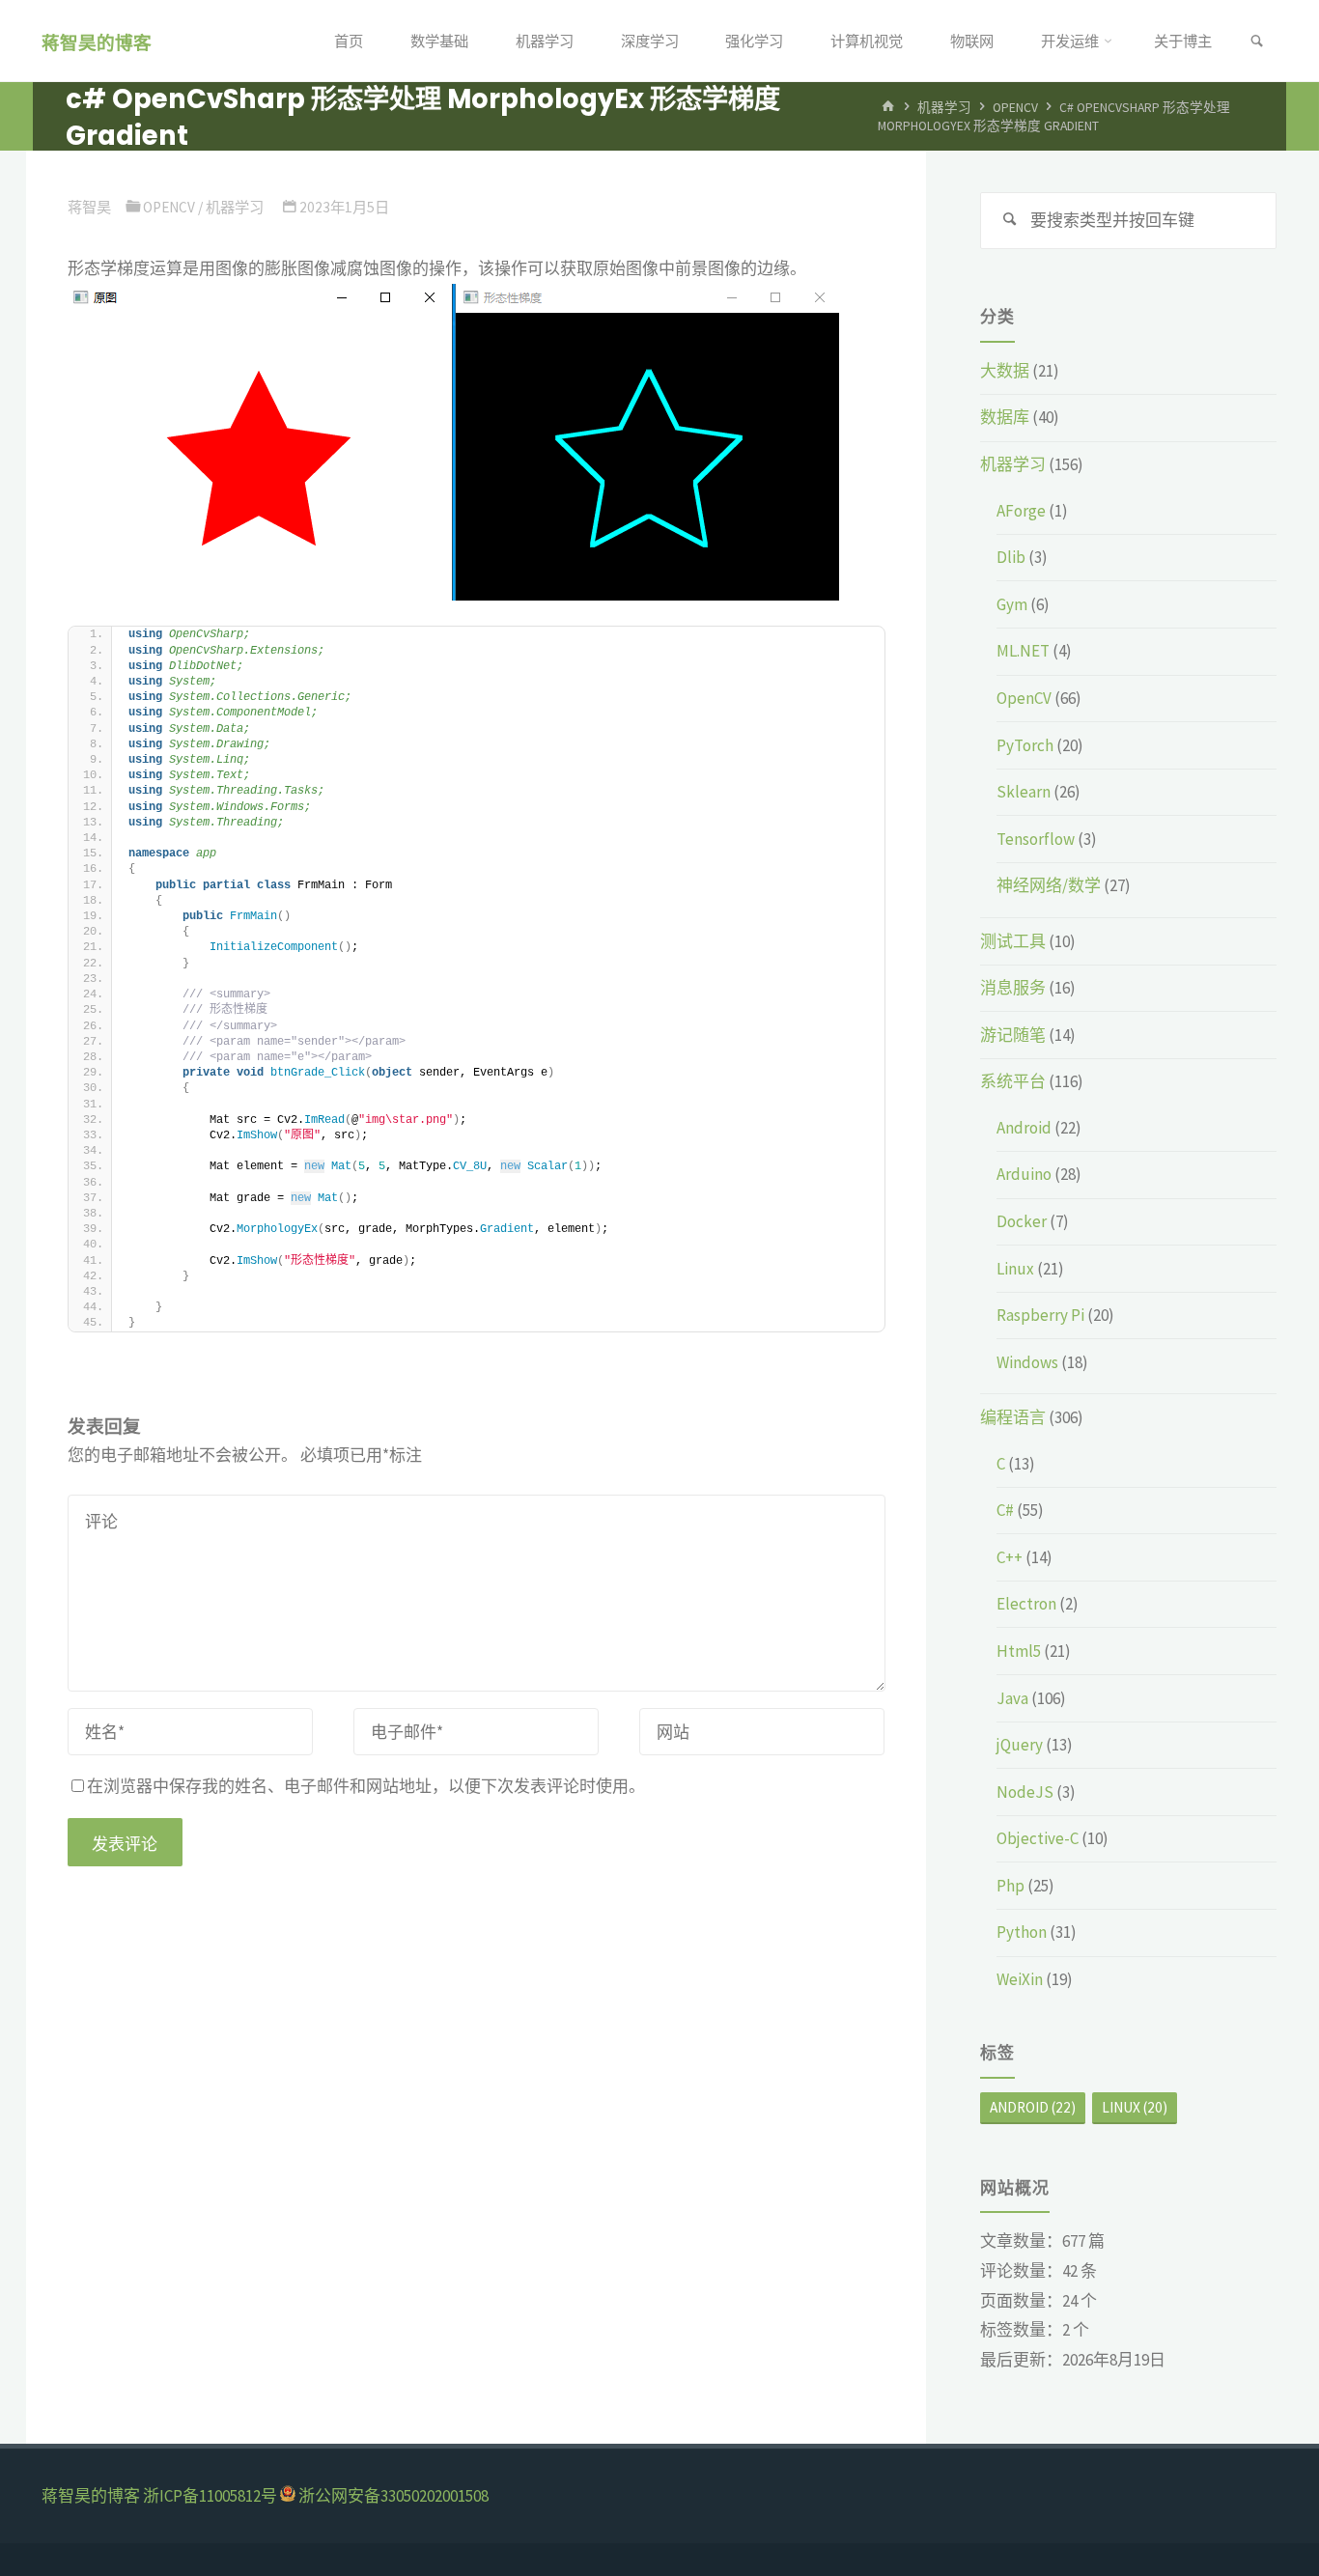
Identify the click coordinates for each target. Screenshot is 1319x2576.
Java (1012, 1698)
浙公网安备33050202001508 (393, 2496)
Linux (1015, 1269)
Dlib (1011, 557)
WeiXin (1020, 1979)
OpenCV (1015, 108)
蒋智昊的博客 (97, 42)
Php (1010, 1886)
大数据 (1005, 371)
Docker (1022, 1221)
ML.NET (1023, 651)
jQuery (1020, 1745)
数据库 (1005, 417)
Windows (1027, 1362)
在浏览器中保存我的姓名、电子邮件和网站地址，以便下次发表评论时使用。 (366, 1786)
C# (1005, 1510)
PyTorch (1025, 745)
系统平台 (1013, 1081)
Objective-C (1038, 1838)
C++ (1010, 1557)
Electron (1026, 1604)
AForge (1021, 511)
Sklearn (1024, 792)
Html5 (1019, 1651)
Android (1024, 1128)
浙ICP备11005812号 (210, 2496)
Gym (1012, 604)
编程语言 (1013, 1417)
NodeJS (1025, 1792)
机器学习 (944, 108)
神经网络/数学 (1049, 885)
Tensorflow (1036, 839)
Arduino (1024, 1174)
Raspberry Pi (1040, 1315)
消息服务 (1013, 988)
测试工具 (1013, 941)
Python (1022, 1932)
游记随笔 (1013, 1035)
